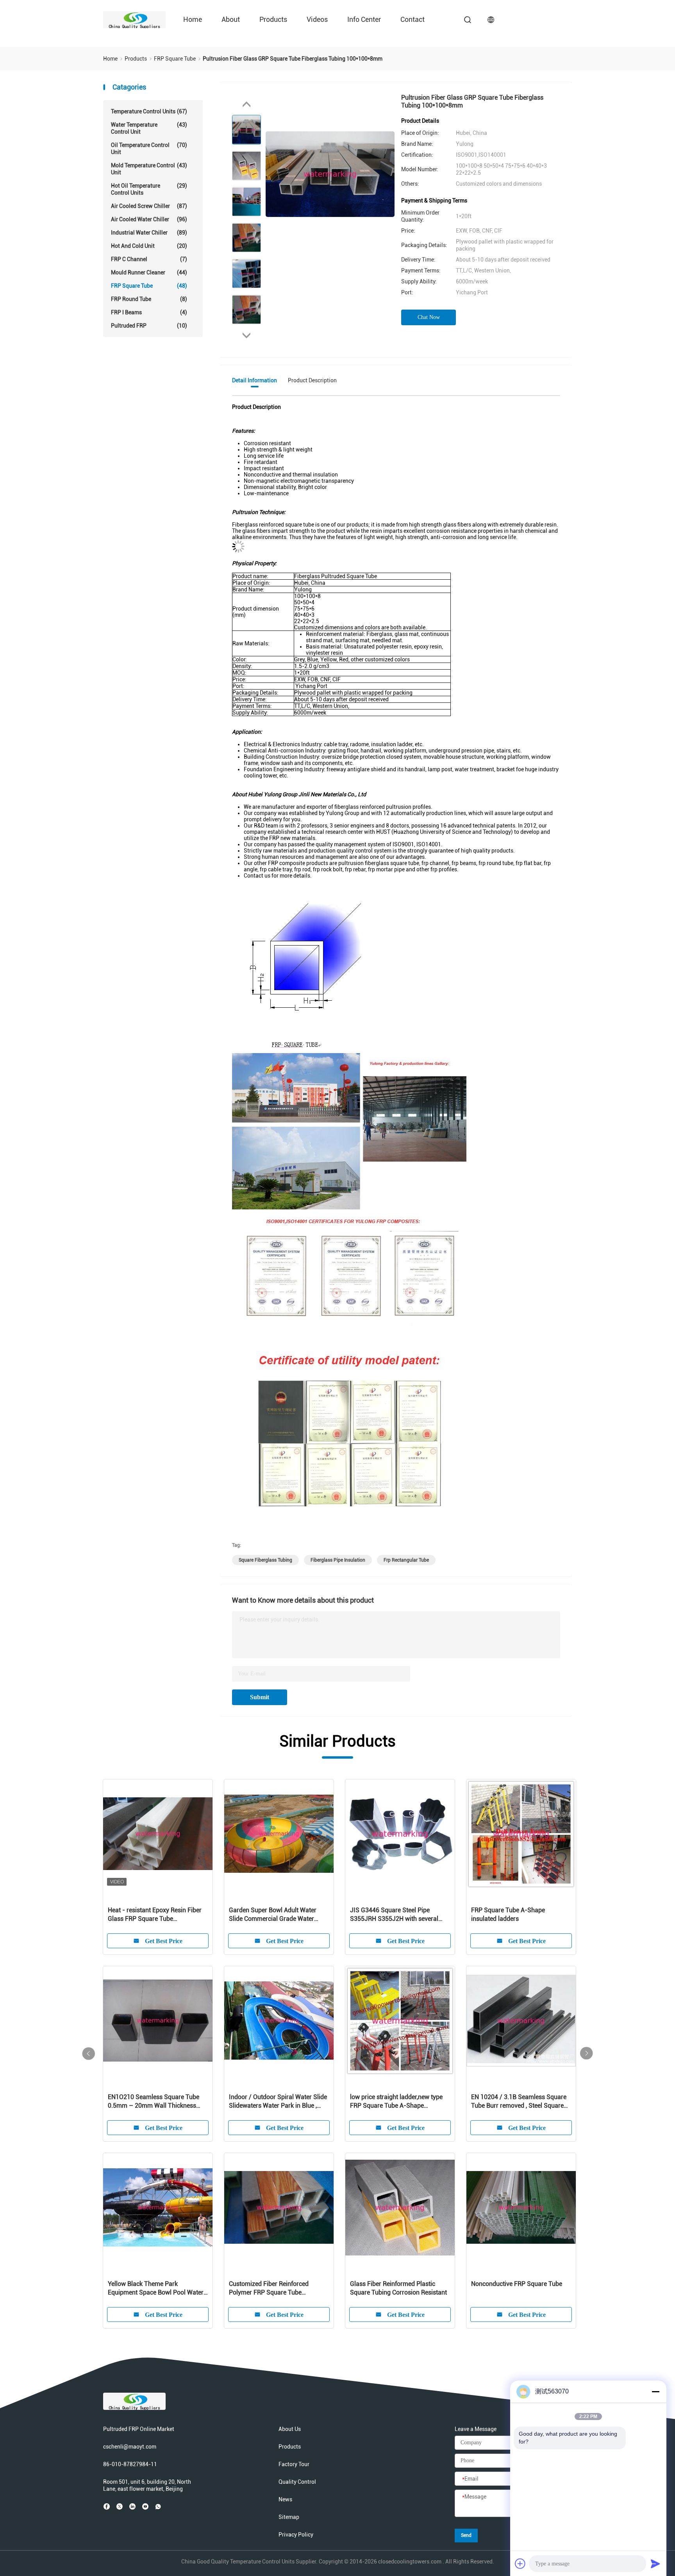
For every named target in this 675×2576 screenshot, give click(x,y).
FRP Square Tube (149, 286)
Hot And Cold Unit (149, 246)
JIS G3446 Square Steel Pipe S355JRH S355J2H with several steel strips (394, 1915)
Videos (317, 19)
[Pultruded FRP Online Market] (134, 20)
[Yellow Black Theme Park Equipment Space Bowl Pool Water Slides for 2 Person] (158, 2208)
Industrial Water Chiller (149, 233)
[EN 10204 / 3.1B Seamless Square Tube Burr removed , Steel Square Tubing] (521, 2021)
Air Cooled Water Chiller (149, 219)
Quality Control (297, 2482)
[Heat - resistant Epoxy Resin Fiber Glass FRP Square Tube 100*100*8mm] (158, 1834)
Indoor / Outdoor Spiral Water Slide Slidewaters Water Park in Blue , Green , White (278, 2102)
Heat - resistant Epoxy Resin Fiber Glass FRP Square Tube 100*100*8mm (155, 1915)
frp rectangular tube (406, 1560)
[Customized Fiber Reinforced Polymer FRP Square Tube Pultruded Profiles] (279, 2208)
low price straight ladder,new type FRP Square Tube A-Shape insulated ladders (396, 2102)
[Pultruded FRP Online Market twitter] (120, 2506)
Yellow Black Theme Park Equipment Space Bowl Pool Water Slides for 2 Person (156, 2288)
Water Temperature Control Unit (149, 128)
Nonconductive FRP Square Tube (517, 2284)
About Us (290, 2429)
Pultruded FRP (149, 326)
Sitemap (289, 2517)
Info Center (364, 19)
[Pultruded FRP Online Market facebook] (107, 2506)
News (285, 2499)
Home (193, 19)
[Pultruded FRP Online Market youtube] (145, 2506)
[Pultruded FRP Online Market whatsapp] (158, 2506)
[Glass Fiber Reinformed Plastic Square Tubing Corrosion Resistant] (400, 2208)
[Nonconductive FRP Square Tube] (521, 2208)
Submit (260, 1697)
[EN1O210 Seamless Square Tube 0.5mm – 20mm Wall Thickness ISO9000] (158, 2021)
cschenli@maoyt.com (130, 2447)
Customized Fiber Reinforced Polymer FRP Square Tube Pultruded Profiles (269, 2288)
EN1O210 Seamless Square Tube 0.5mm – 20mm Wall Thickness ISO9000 (154, 2102)
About (231, 19)
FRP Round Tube (149, 299)
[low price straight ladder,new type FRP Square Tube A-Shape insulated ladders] (400, 2021)
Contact (412, 19)
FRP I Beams (149, 312)
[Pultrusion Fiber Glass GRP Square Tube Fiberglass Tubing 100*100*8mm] (330, 174)
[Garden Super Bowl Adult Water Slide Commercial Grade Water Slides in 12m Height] (279, 1834)
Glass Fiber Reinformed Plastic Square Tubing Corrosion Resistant (398, 2288)
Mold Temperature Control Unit (149, 169)
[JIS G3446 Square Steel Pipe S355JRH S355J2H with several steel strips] (400, 1834)
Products (273, 19)
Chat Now (429, 317)
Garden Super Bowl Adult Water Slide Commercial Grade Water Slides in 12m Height (273, 1915)
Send (466, 2535)
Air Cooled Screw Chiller (149, 206)
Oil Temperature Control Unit (149, 149)
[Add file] (520, 2563)
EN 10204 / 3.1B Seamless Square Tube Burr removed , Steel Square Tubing (519, 2102)
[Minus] (655, 2391)
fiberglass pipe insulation (338, 1560)
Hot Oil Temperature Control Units (149, 189)
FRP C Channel (149, 259)
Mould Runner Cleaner (149, 272)
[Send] (655, 2563)
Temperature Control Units (149, 111)
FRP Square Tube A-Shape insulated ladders (508, 1914)
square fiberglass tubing (265, 1560)
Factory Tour (294, 2464)
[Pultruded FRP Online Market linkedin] (132, 2506)
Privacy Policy (296, 2535)
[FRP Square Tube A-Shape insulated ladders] (521, 1834)
